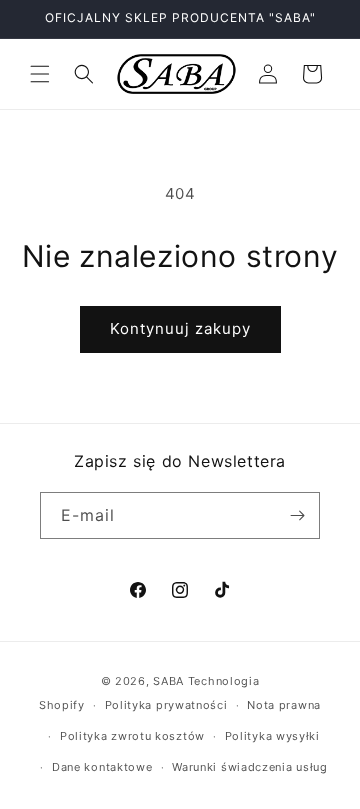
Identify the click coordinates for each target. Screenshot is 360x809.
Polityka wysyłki (272, 736)
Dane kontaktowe (102, 767)
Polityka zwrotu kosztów (132, 736)
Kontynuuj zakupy (180, 328)
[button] (40, 74)
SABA (168, 681)
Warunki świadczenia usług (250, 767)
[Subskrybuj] (297, 515)
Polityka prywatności (166, 705)
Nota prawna (284, 705)
